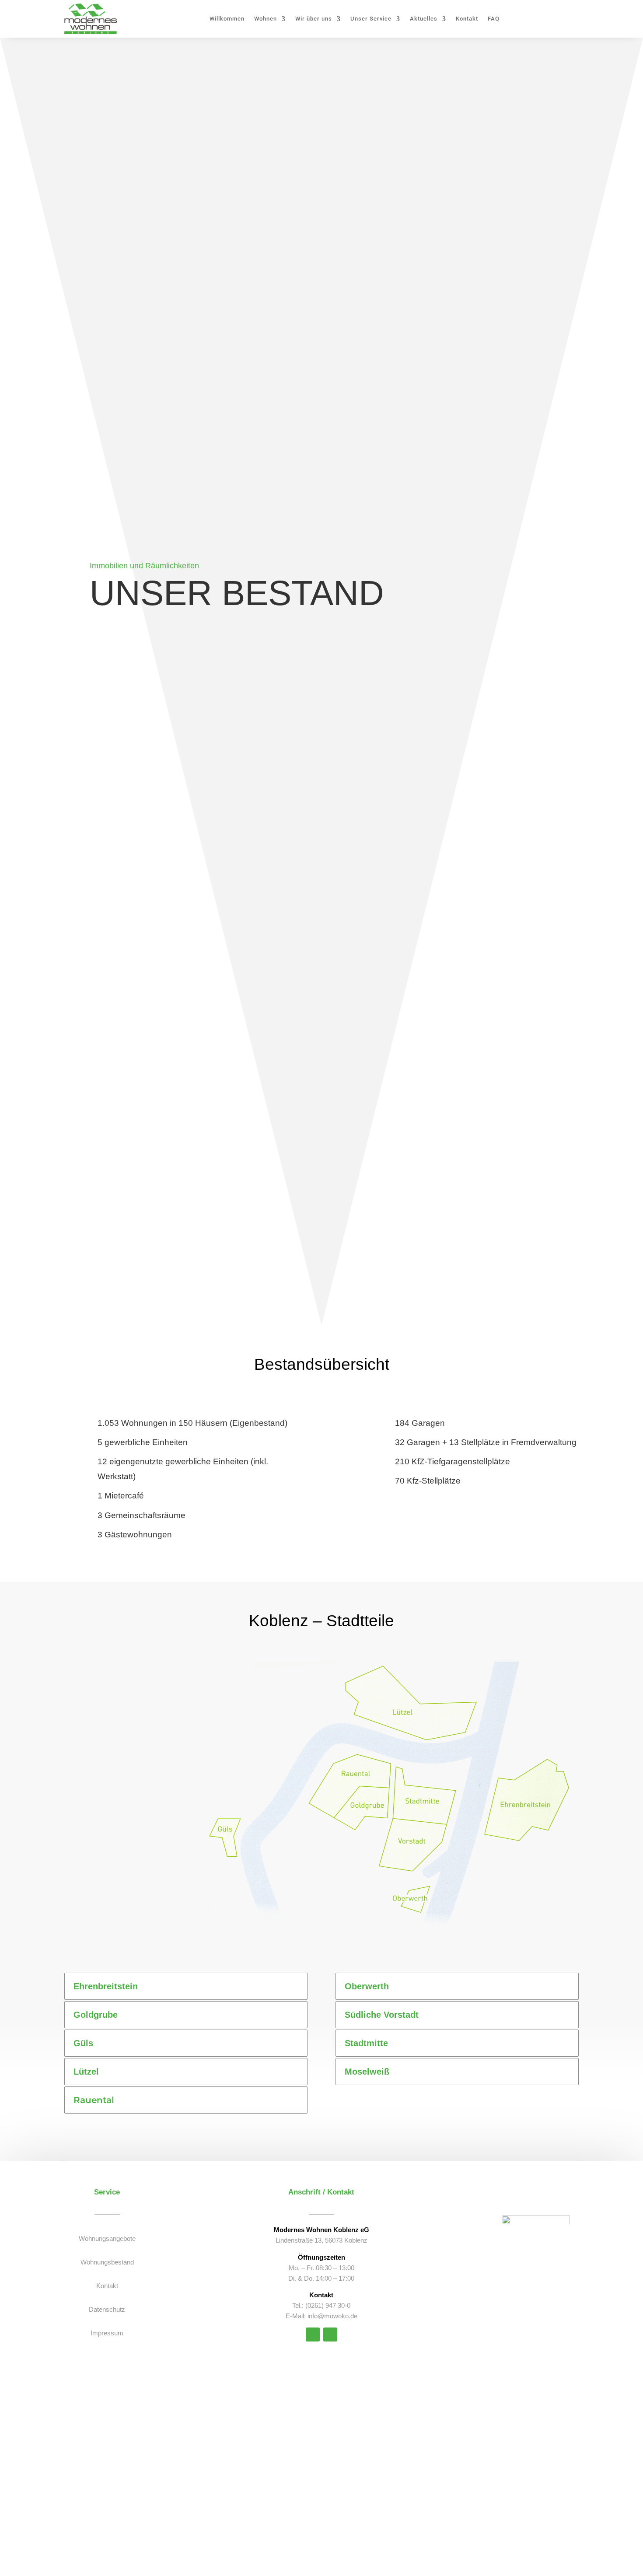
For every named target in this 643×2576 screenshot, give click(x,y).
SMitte (423, 1807)
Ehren (519, 1810)
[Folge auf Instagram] (313, 2334)
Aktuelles (424, 19)
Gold (370, 1810)
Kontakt (467, 19)
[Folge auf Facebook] (330, 2334)
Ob (416, 1905)
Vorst (414, 1844)
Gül (224, 1837)
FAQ (494, 19)
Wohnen (266, 19)
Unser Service (371, 19)
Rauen (353, 1775)
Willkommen (227, 19)
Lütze (407, 1715)
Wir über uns (314, 19)
